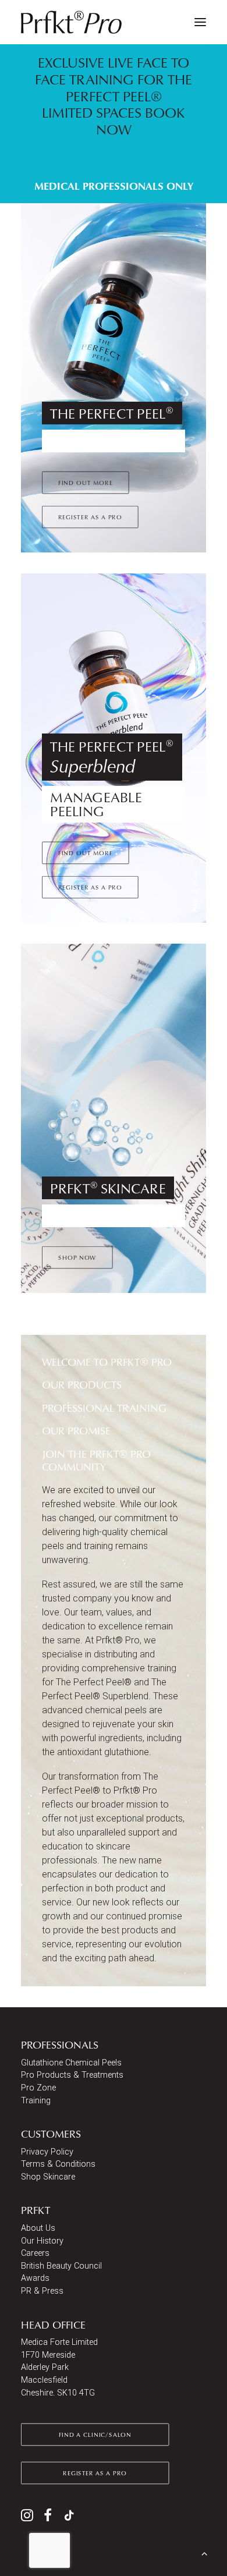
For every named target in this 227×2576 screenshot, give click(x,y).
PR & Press (42, 2291)
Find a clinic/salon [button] (95, 2435)
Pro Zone (38, 2088)
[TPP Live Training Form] (114, 123)
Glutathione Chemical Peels (71, 2063)
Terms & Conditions (58, 2164)
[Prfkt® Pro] (72, 22)
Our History (42, 2241)
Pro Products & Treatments (72, 2075)
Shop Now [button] (77, 1257)
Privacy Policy (47, 2152)
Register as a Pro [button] (90, 516)
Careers (35, 2253)
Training (36, 2101)
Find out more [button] (86, 482)
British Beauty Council (61, 2266)
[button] (200, 22)
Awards (35, 2278)
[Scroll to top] (204, 2552)
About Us (38, 2228)
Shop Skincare (48, 2177)
